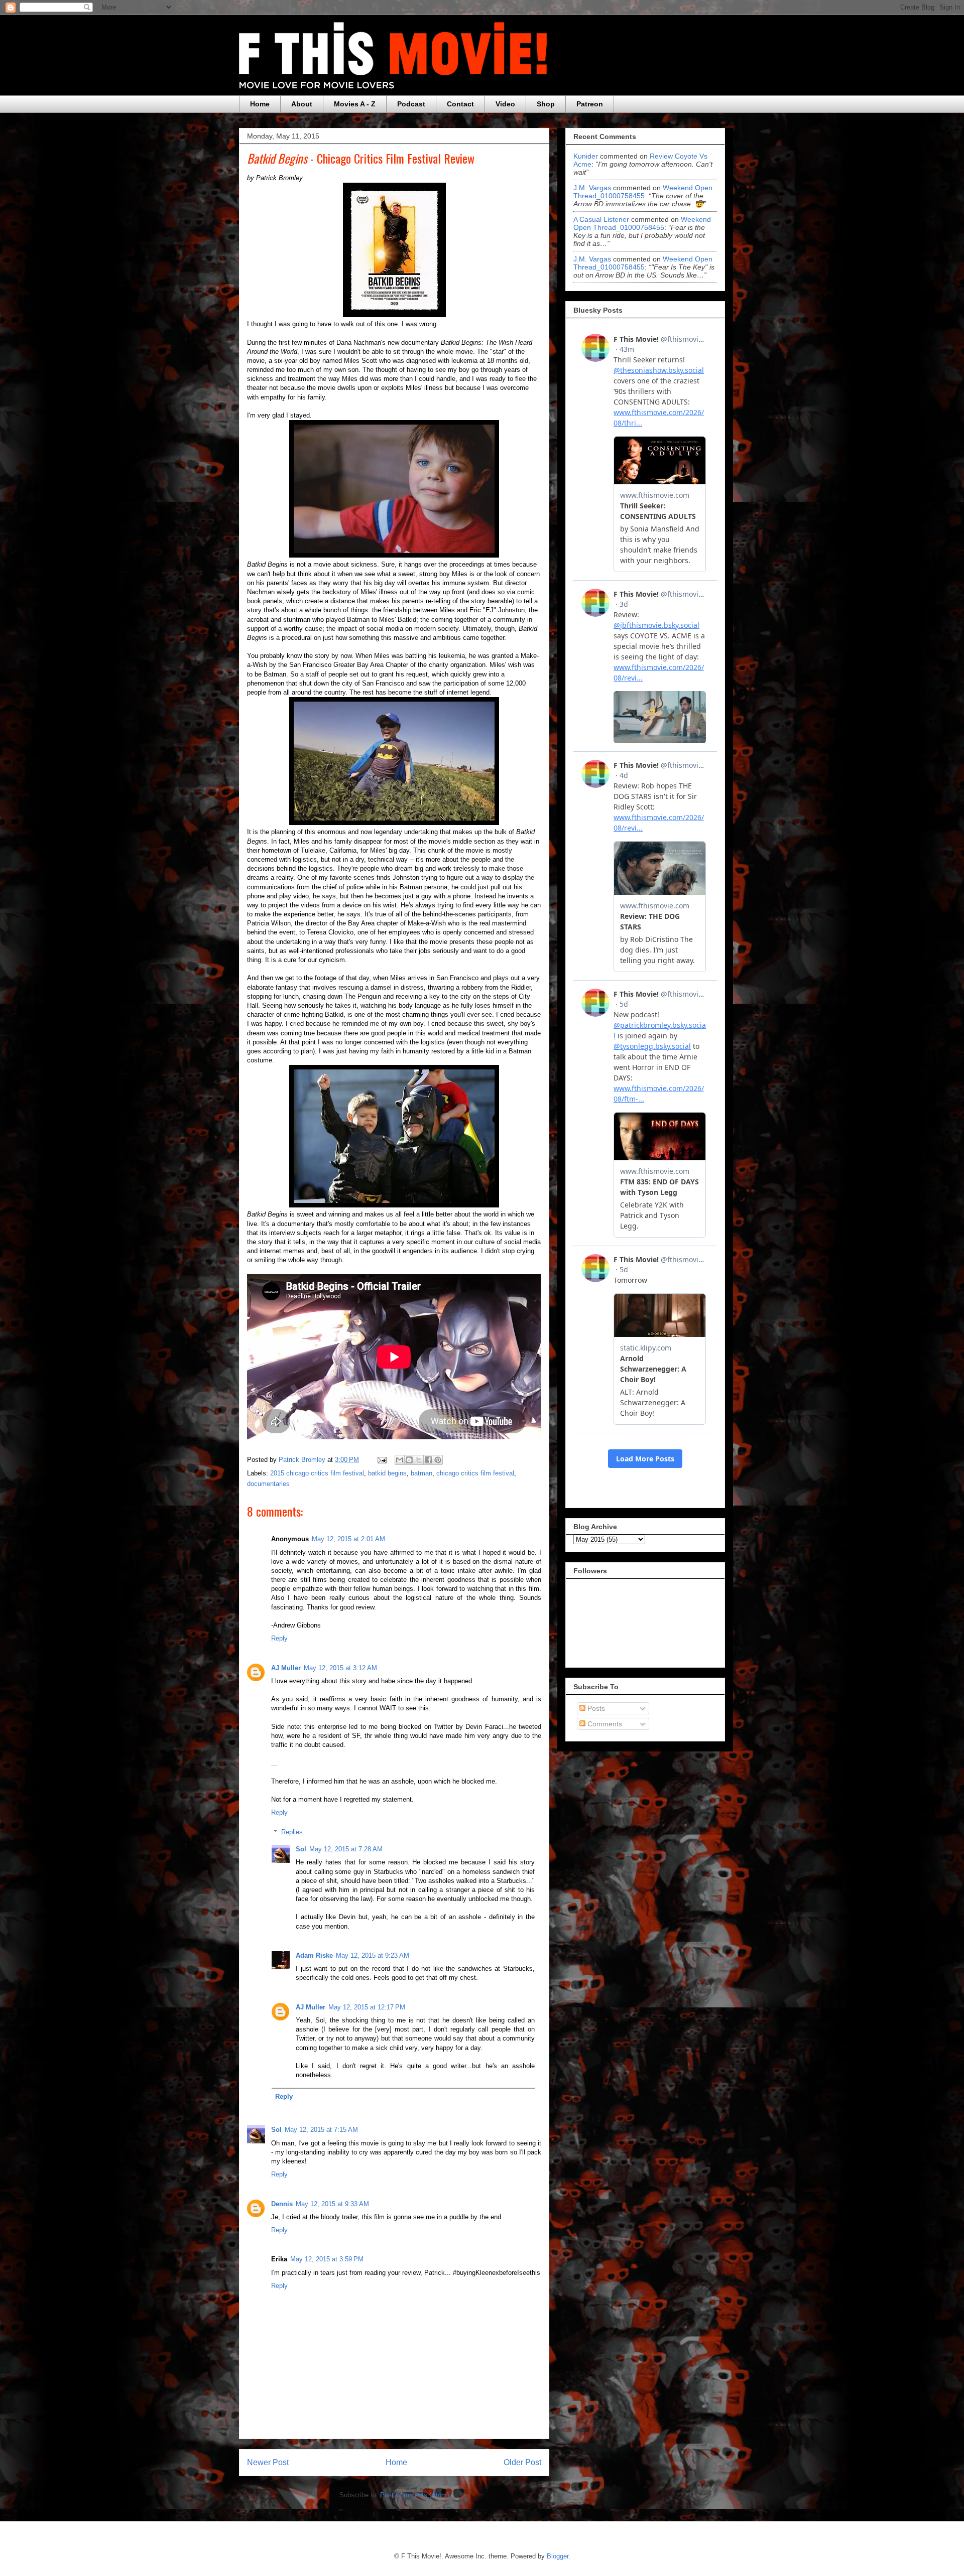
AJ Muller (286, 1668)
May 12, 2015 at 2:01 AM (348, 1539)
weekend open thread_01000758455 (643, 192)
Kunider (586, 156)
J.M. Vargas (592, 188)
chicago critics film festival (475, 1473)
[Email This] (400, 1460)
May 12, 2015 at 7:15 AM (321, 2130)
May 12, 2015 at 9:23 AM (373, 1955)
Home (260, 104)
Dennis (282, 2204)
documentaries (268, 1484)
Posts (595, 1708)
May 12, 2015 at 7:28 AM (346, 1849)
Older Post (522, 2462)
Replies (292, 1832)
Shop (546, 104)
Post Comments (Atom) (414, 2495)
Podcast (411, 104)
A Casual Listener (601, 219)
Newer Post (268, 2462)
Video (505, 104)
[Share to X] (419, 1460)
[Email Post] (381, 1460)
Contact (460, 104)
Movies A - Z (355, 104)
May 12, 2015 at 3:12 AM (340, 1668)
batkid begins (387, 1473)
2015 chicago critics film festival (317, 1473)
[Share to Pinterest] (438, 1460)
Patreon (590, 104)
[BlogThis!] (409, 1460)
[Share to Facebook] (428, 1460)
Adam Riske (314, 1955)
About (302, 104)
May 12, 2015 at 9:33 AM (332, 2204)
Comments (604, 1724)
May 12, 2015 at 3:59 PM (327, 2259)
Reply (279, 1638)
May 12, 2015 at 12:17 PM (367, 2007)
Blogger (558, 2556)
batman (421, 1473)
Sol (301, 1849)
